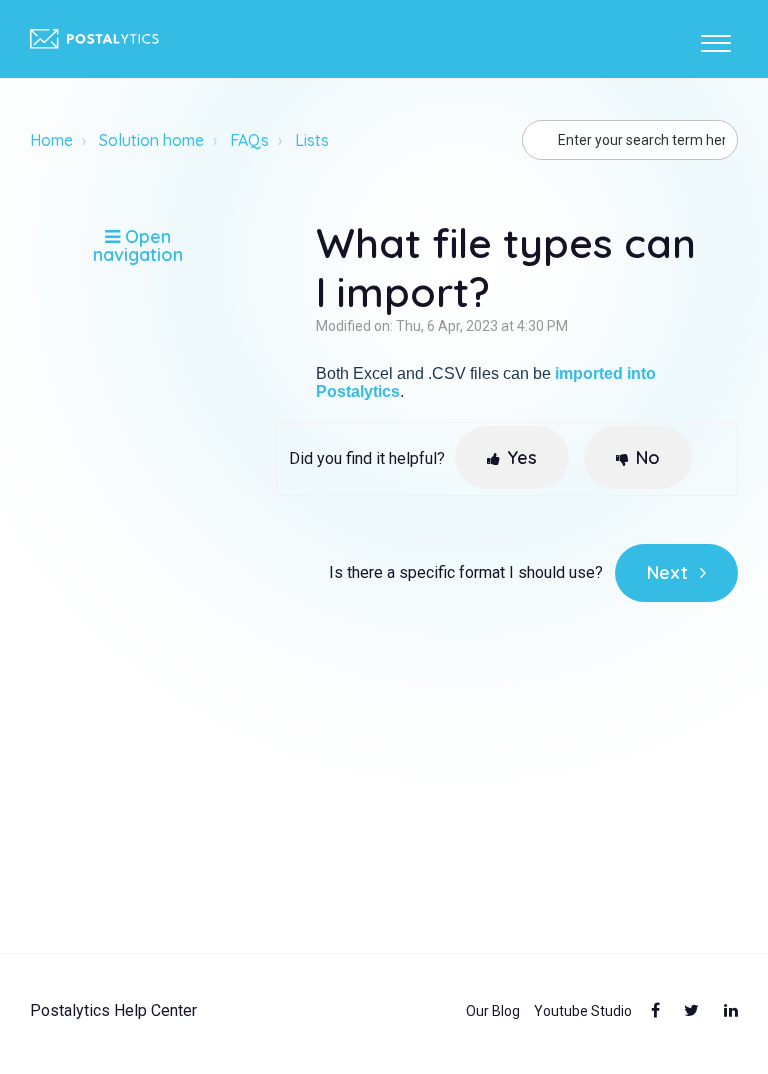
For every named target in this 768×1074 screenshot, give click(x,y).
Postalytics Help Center (113, 1011)
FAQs (249, 140)
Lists (312, 140)
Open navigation (138, 245)
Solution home (151, 140)
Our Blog (493, 1011)
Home (51, 140)
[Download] (347, 523)
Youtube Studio (583, 1011)
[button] (715, 39)
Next (667, 572)
